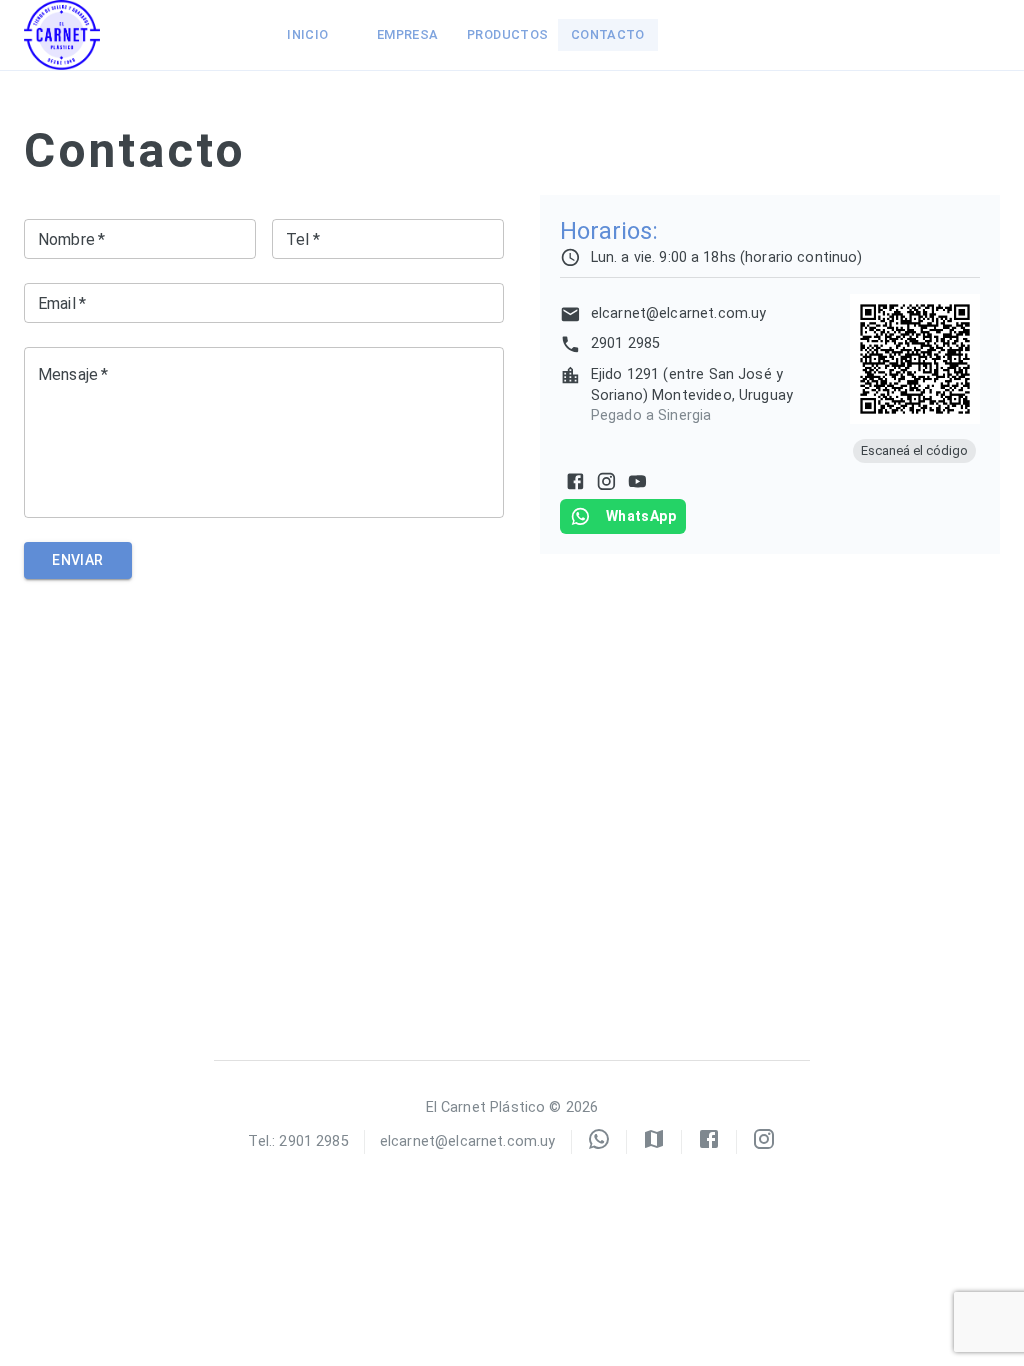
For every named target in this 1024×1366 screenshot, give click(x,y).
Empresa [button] (408, 34)
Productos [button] (507, 34)
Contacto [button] (608, 34)
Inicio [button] (307, 34)
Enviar (77, 560)
